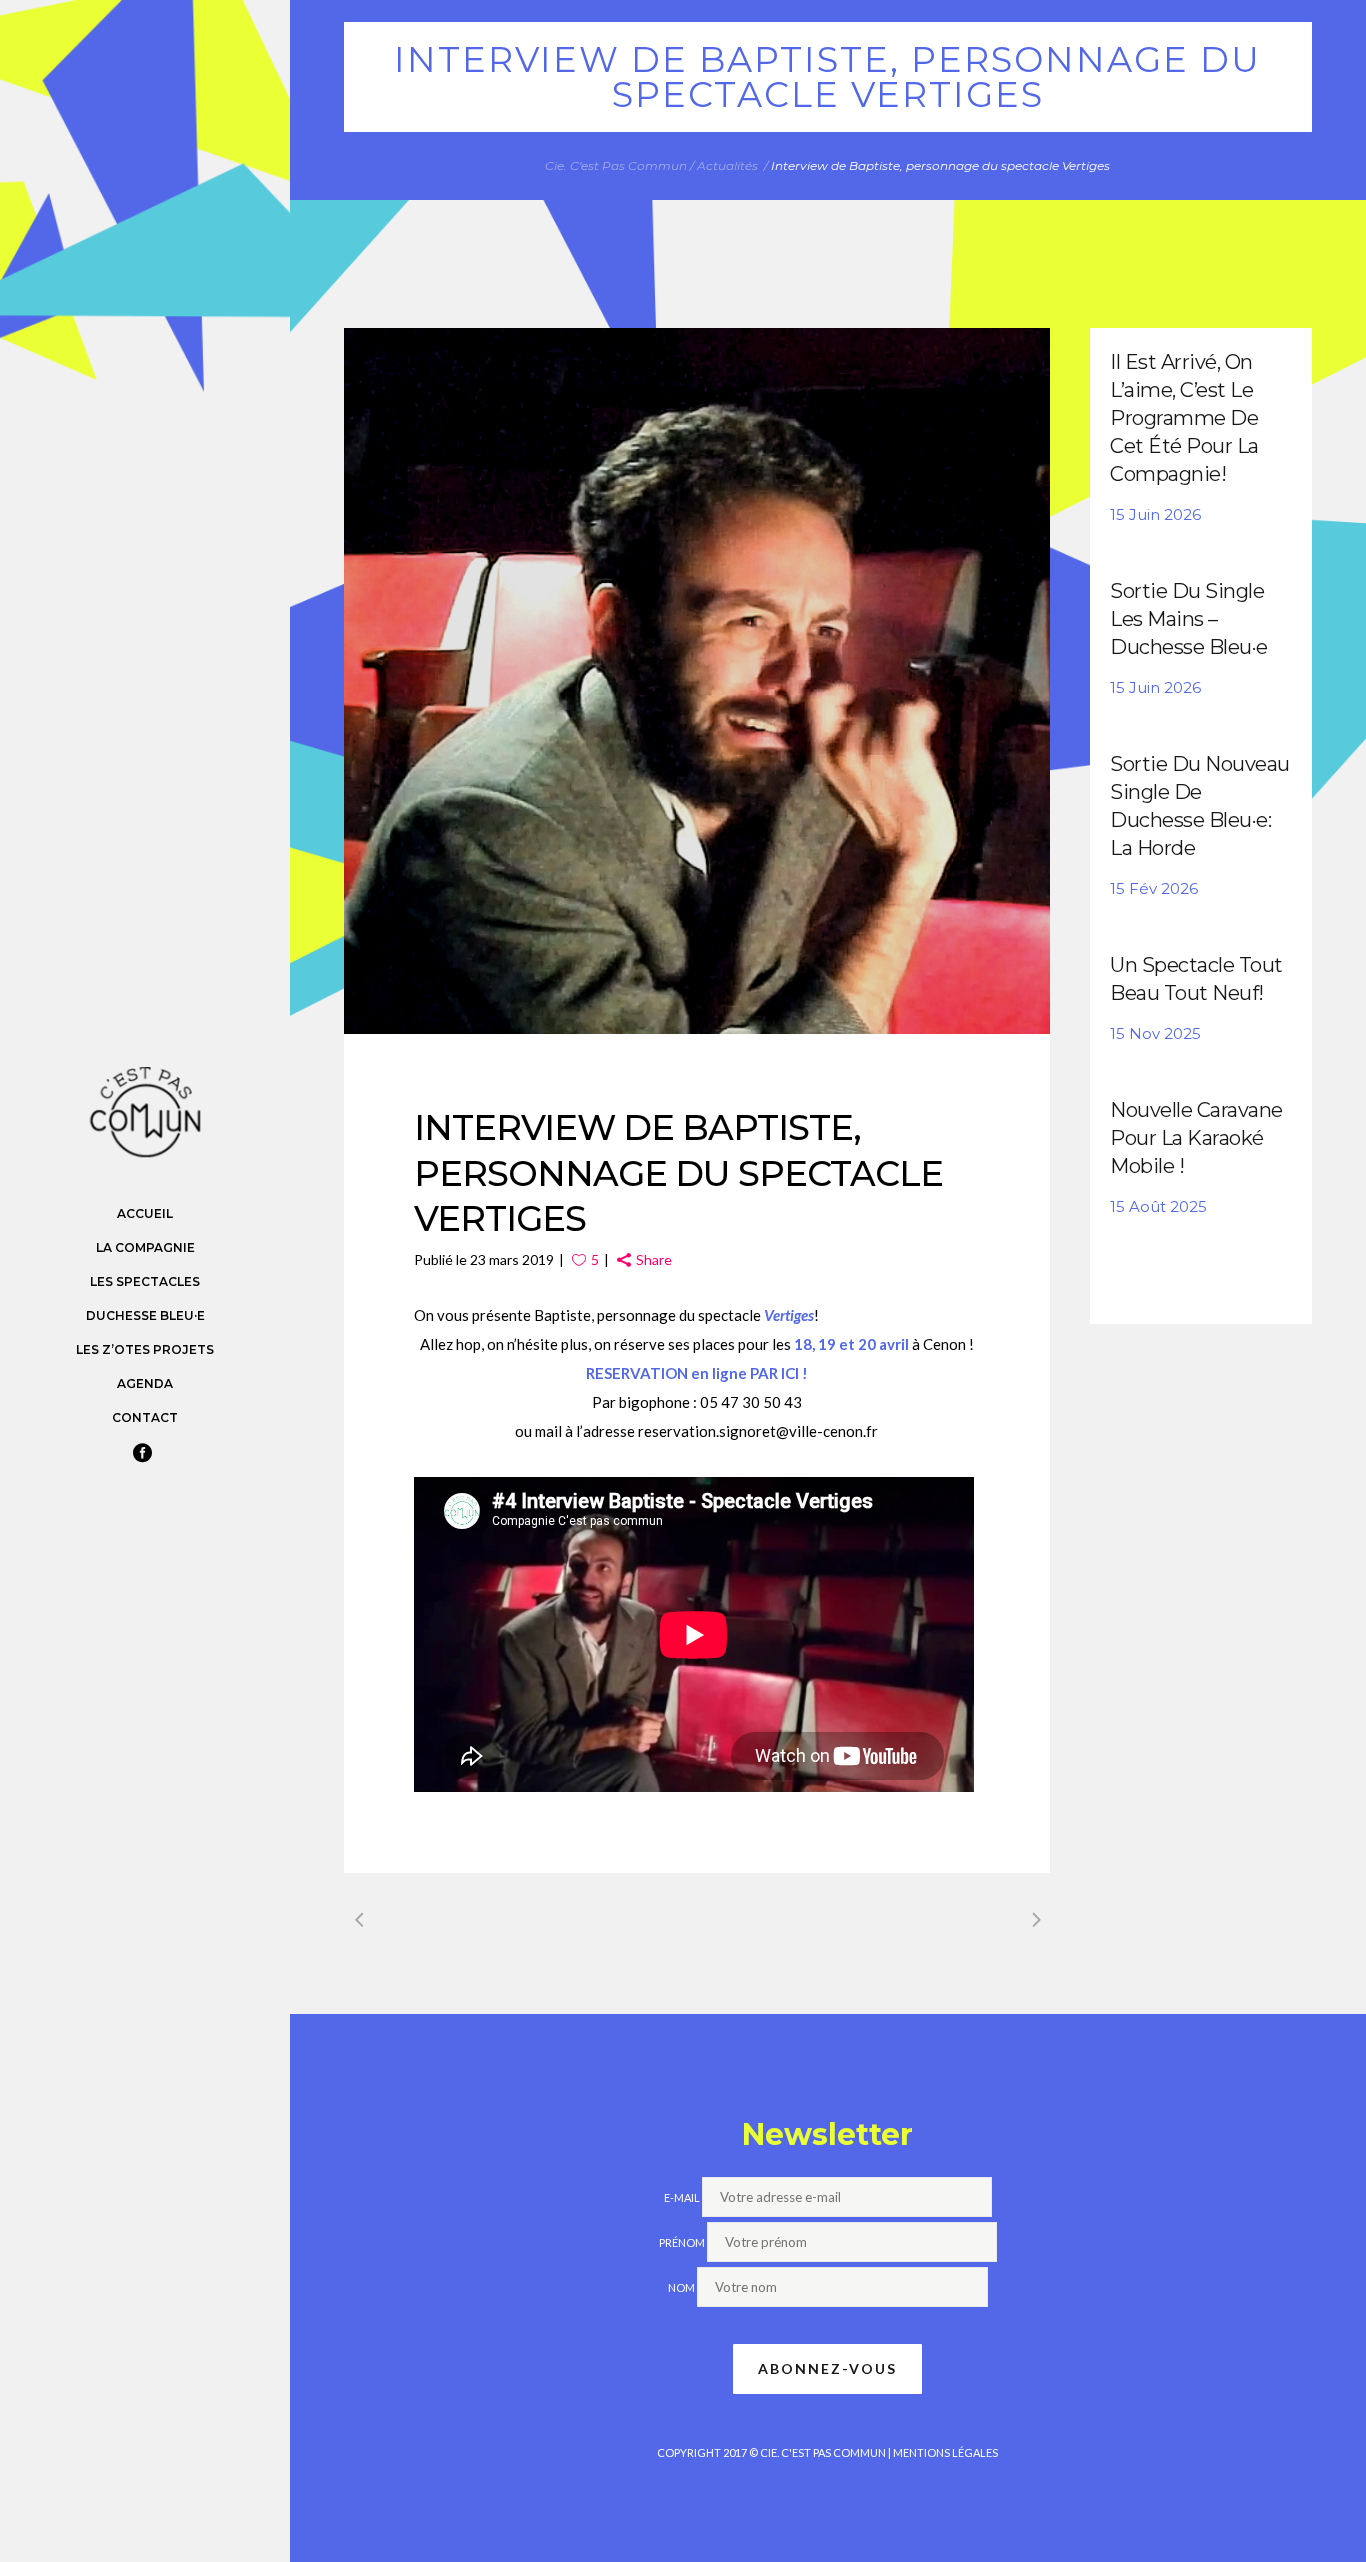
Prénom (682, 2242)
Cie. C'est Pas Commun (616, 165)
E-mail (682, 2197)
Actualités (727, 165)
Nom (681, 2287)
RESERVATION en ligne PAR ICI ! (697, 1373)
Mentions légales (945, 2452)
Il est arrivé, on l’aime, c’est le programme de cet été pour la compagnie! (1184, 418)
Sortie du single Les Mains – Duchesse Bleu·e (1189, 619)
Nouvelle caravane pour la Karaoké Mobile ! (1196, 1138)
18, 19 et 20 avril (851, 1344)
